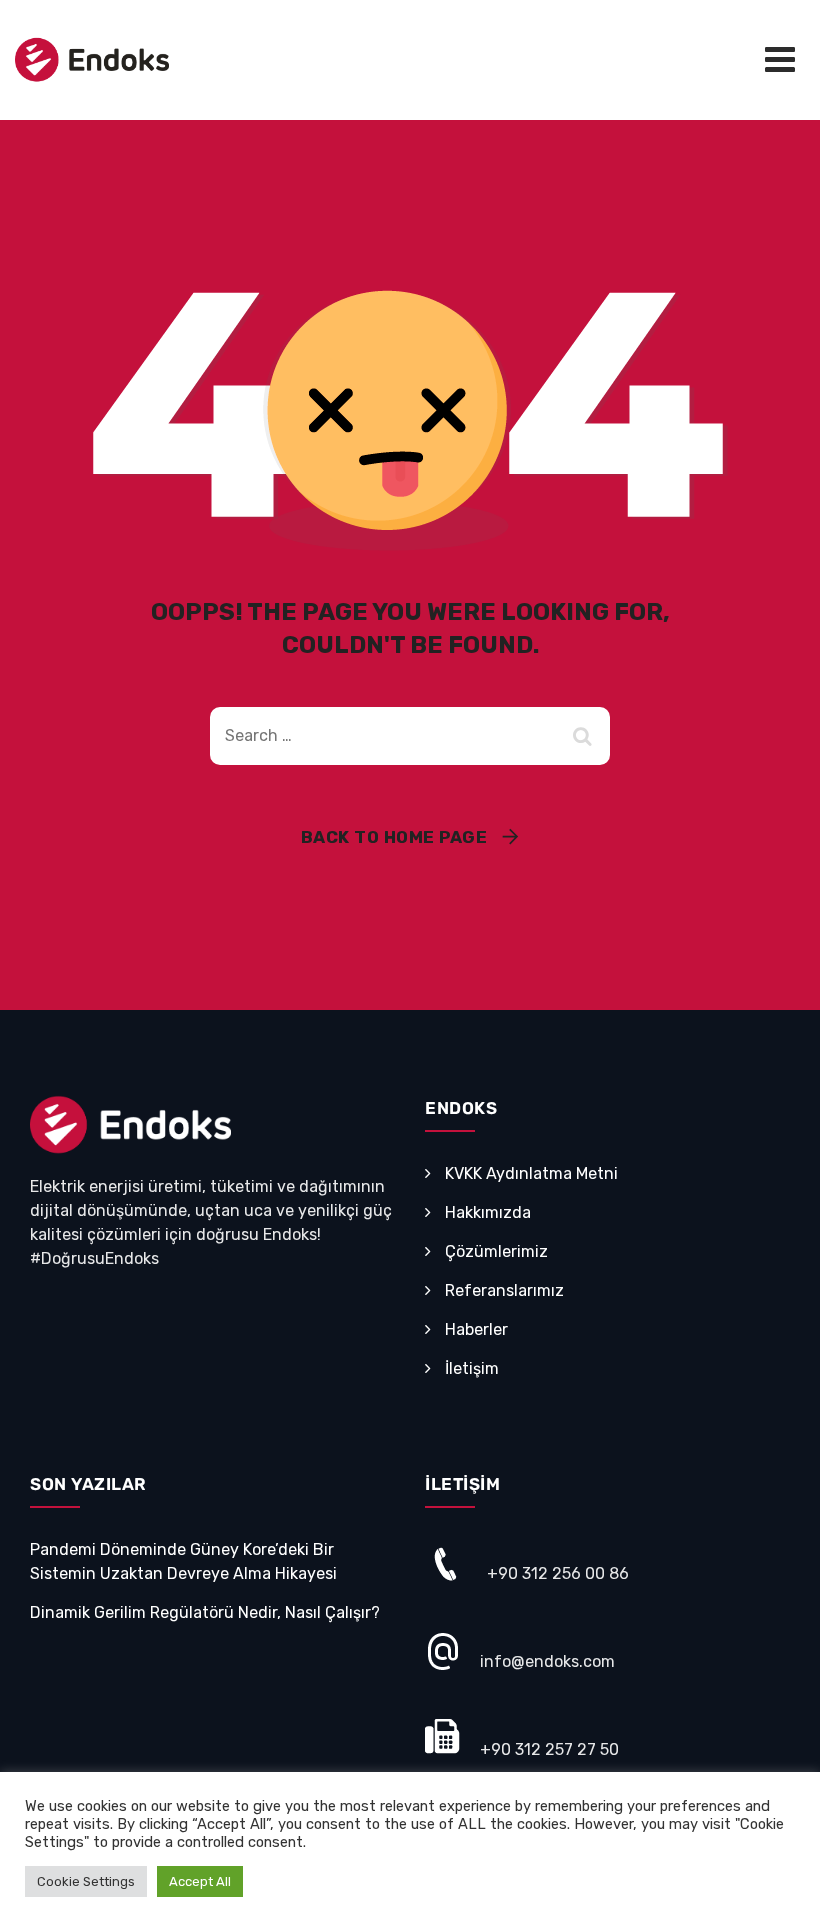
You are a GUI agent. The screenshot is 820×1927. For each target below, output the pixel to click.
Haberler (476, 1329)
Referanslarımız (504, 1290)
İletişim (472, 1368)
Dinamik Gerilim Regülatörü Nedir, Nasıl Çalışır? (205, 1612)
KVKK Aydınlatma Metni (531, 1173)
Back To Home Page (394, 837)
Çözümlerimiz (496, 1251)
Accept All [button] (200, 1881)
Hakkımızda (488, 1212)
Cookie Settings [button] (86, 1881)
